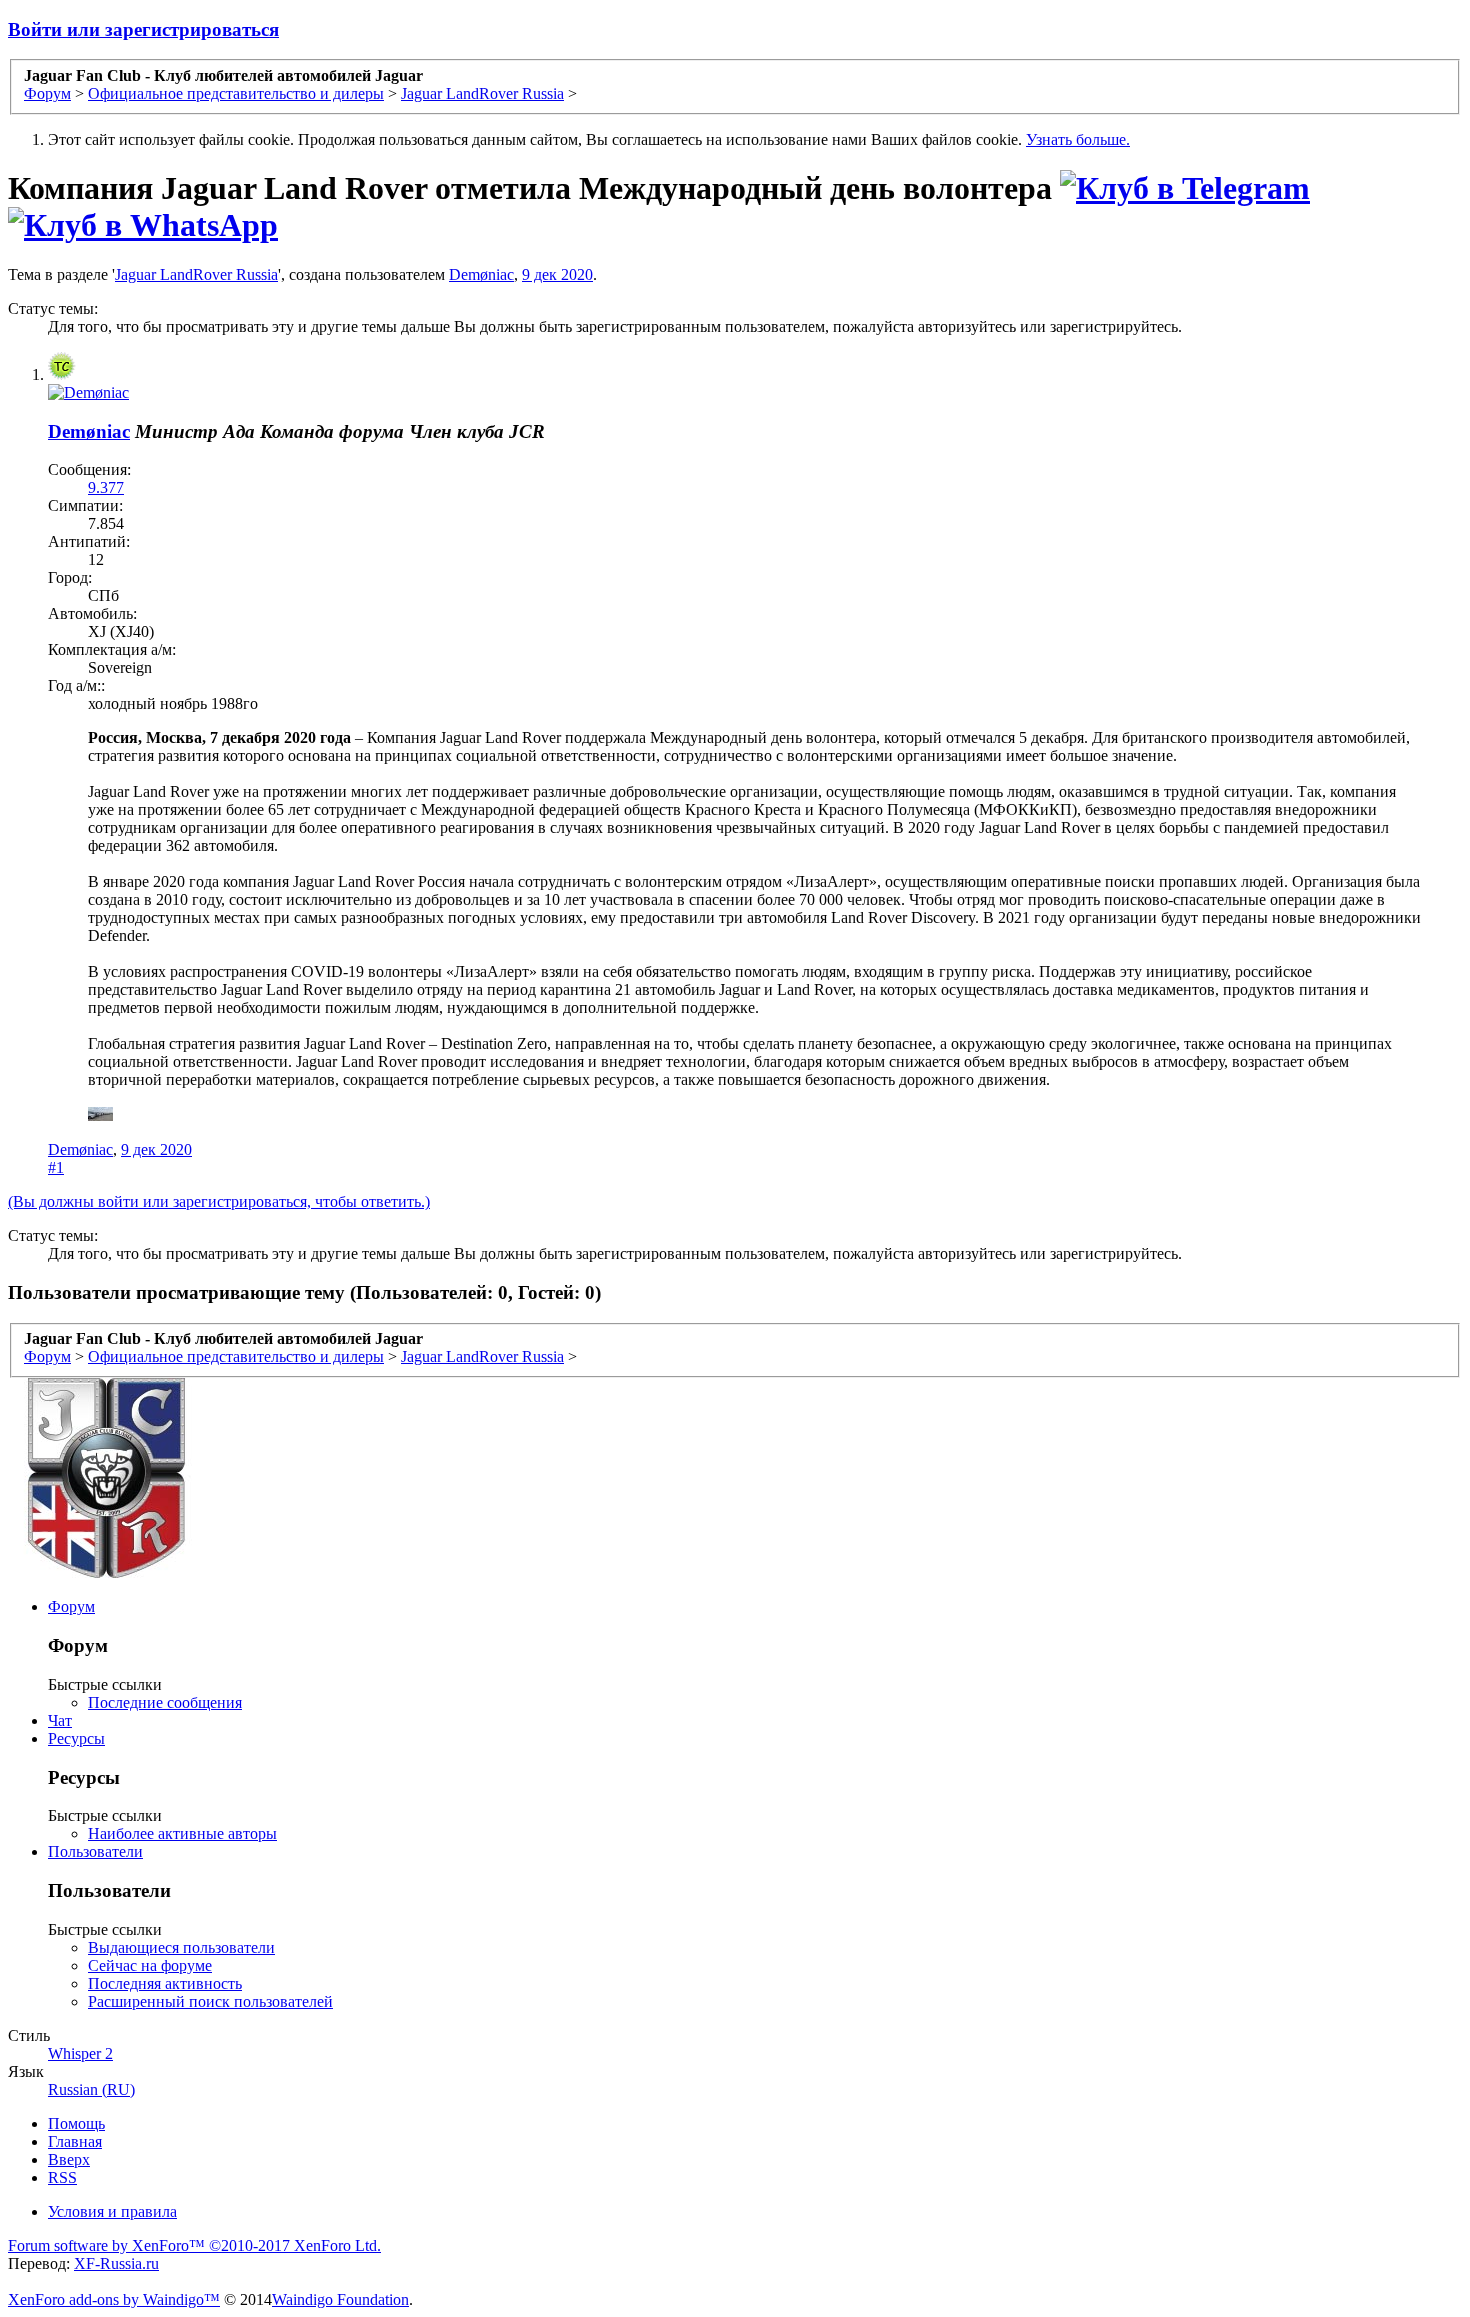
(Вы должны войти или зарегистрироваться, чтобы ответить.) (219, 1201)
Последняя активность (165, 1983)
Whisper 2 (80, 2053)
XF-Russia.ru (116, 2263)
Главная (75, 2141)
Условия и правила (112, 2211)
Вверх (69, 2159)
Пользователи (95, 1851)
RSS (62, 2177)
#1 (56, 1167)
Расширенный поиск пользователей (210, 2001)
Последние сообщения (165, 1702)
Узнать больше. (1078, 139)
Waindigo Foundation (340, 2299)
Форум (71, 1606)
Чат (60, 1720)
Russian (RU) (91, 2089)
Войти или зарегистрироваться (143, 29)
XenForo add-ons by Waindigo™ (114, 2299)
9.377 (106, 487)
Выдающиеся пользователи (181, 1947)
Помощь (76, 2123)
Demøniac (481, 274)
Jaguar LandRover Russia (196, 274)
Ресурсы (76, 1738)
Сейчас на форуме (150, 1965)
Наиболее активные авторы (182, 1833)
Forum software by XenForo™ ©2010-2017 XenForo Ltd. (194, 2245)
